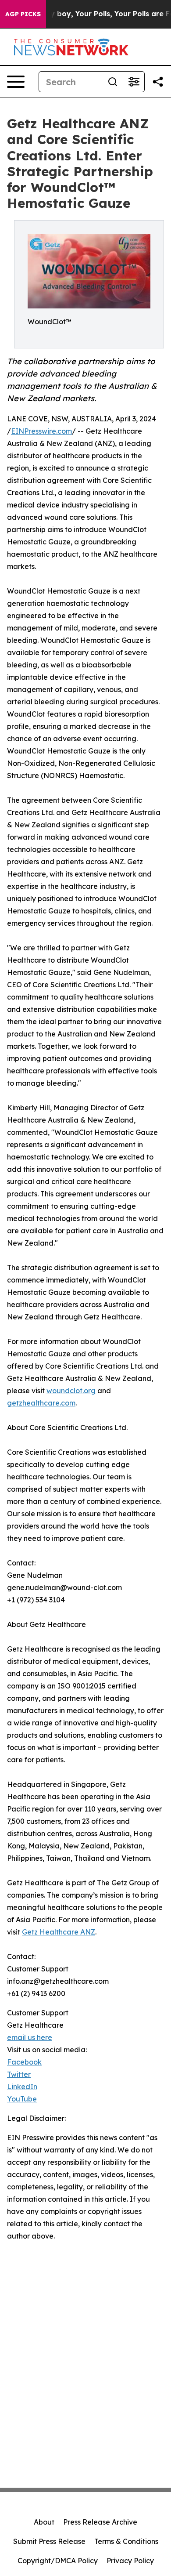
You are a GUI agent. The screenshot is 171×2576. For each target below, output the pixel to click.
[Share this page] (158, 82)
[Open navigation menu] (16, 82)
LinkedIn (22, 2087)
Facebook (24, 2062)
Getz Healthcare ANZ (59, 1932)
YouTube (22, 2099)
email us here (30, 2037)
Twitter (19, 2074)
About (44, 2522)
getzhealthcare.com (41, 1403)
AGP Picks (23, 14)
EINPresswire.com (41, 431)
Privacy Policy (130, 2561)
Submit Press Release (49, 2541)
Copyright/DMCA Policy (58, 2561)
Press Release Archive (100, 2522)
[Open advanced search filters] (134, 82)
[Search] (113, 82)
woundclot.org (71, 1391)
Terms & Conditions (126, 2541)
